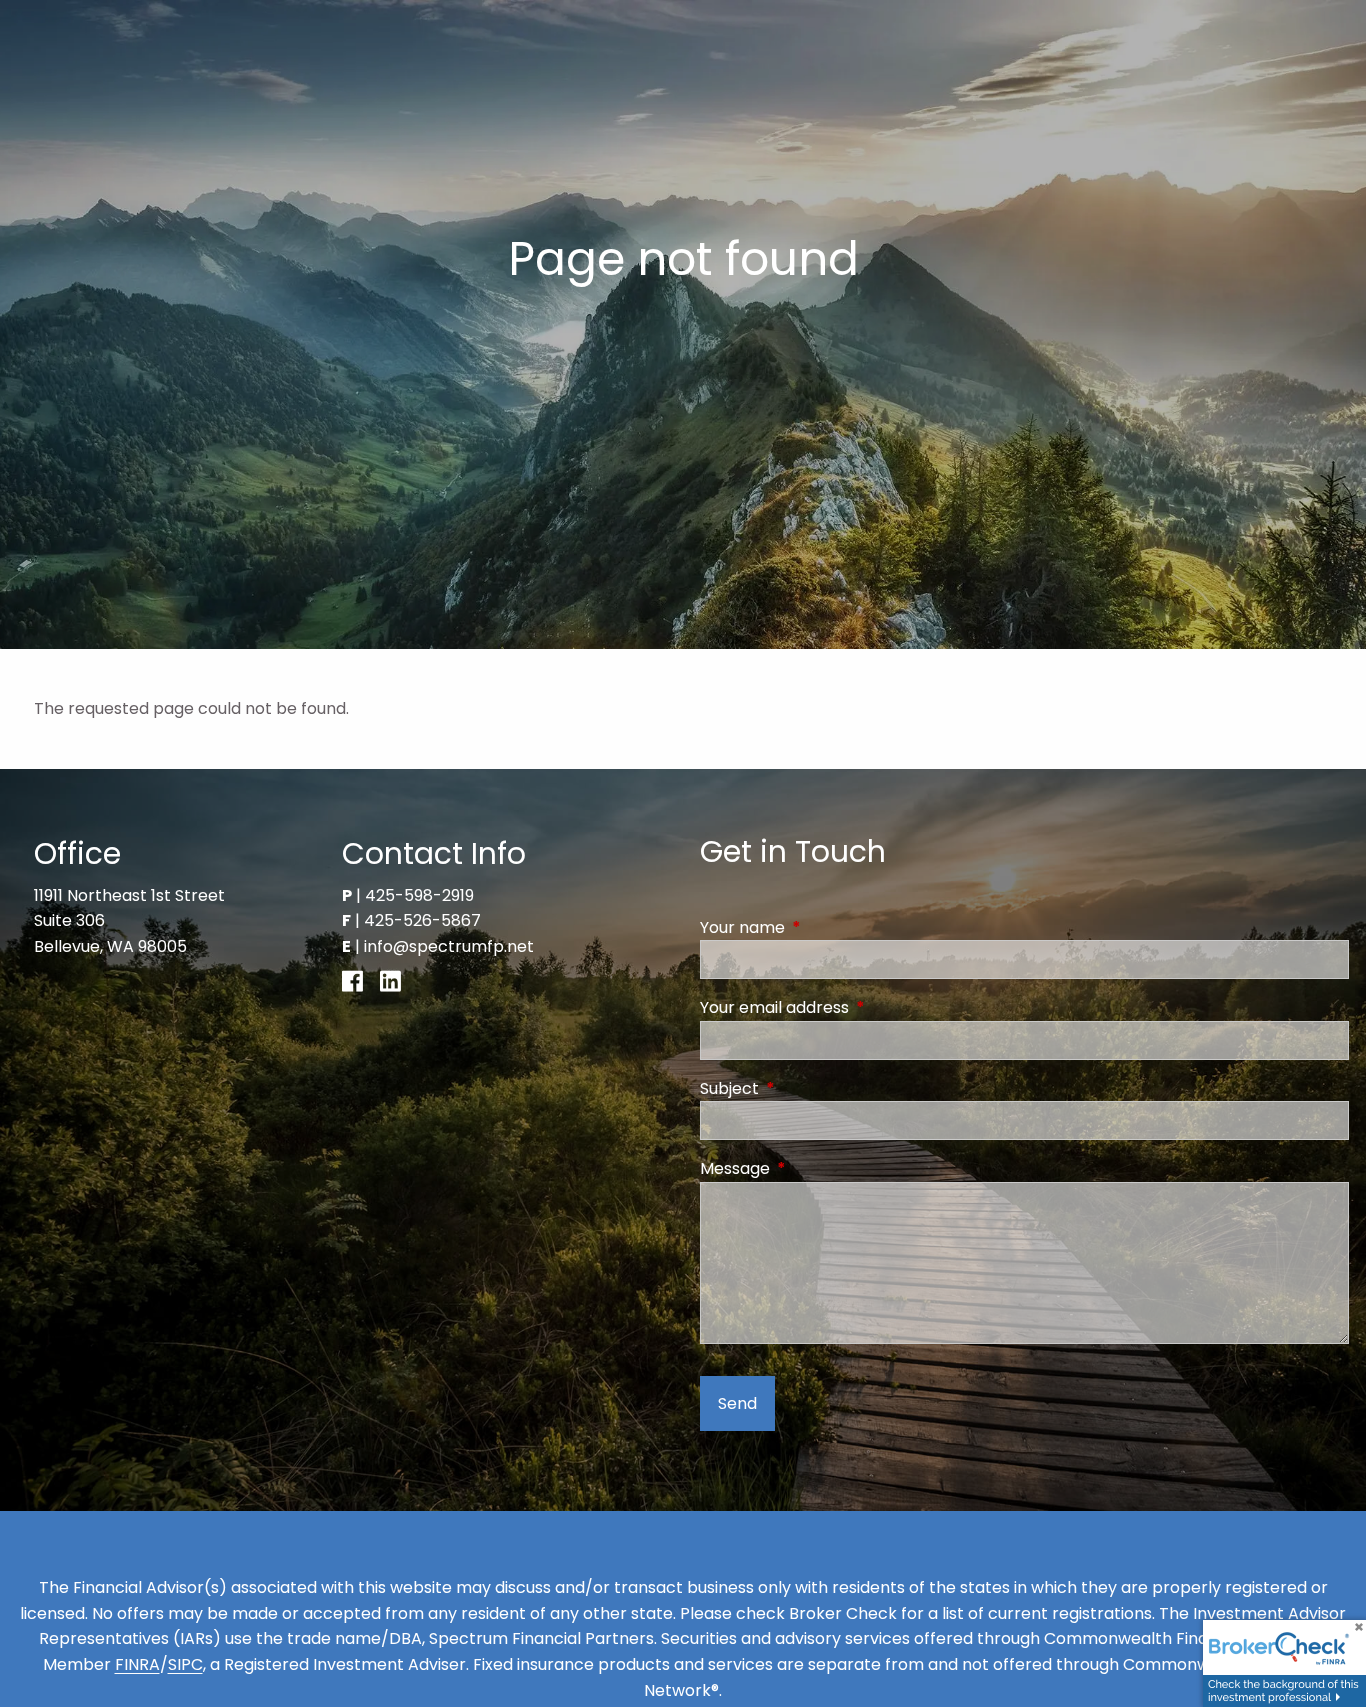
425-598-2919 (419, 895)
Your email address (854, 1007)
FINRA (137, 1664)
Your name (822, 927)
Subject (809, 1088)
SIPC (185, 1664)
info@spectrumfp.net (449, 946)
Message (815, 1168)
